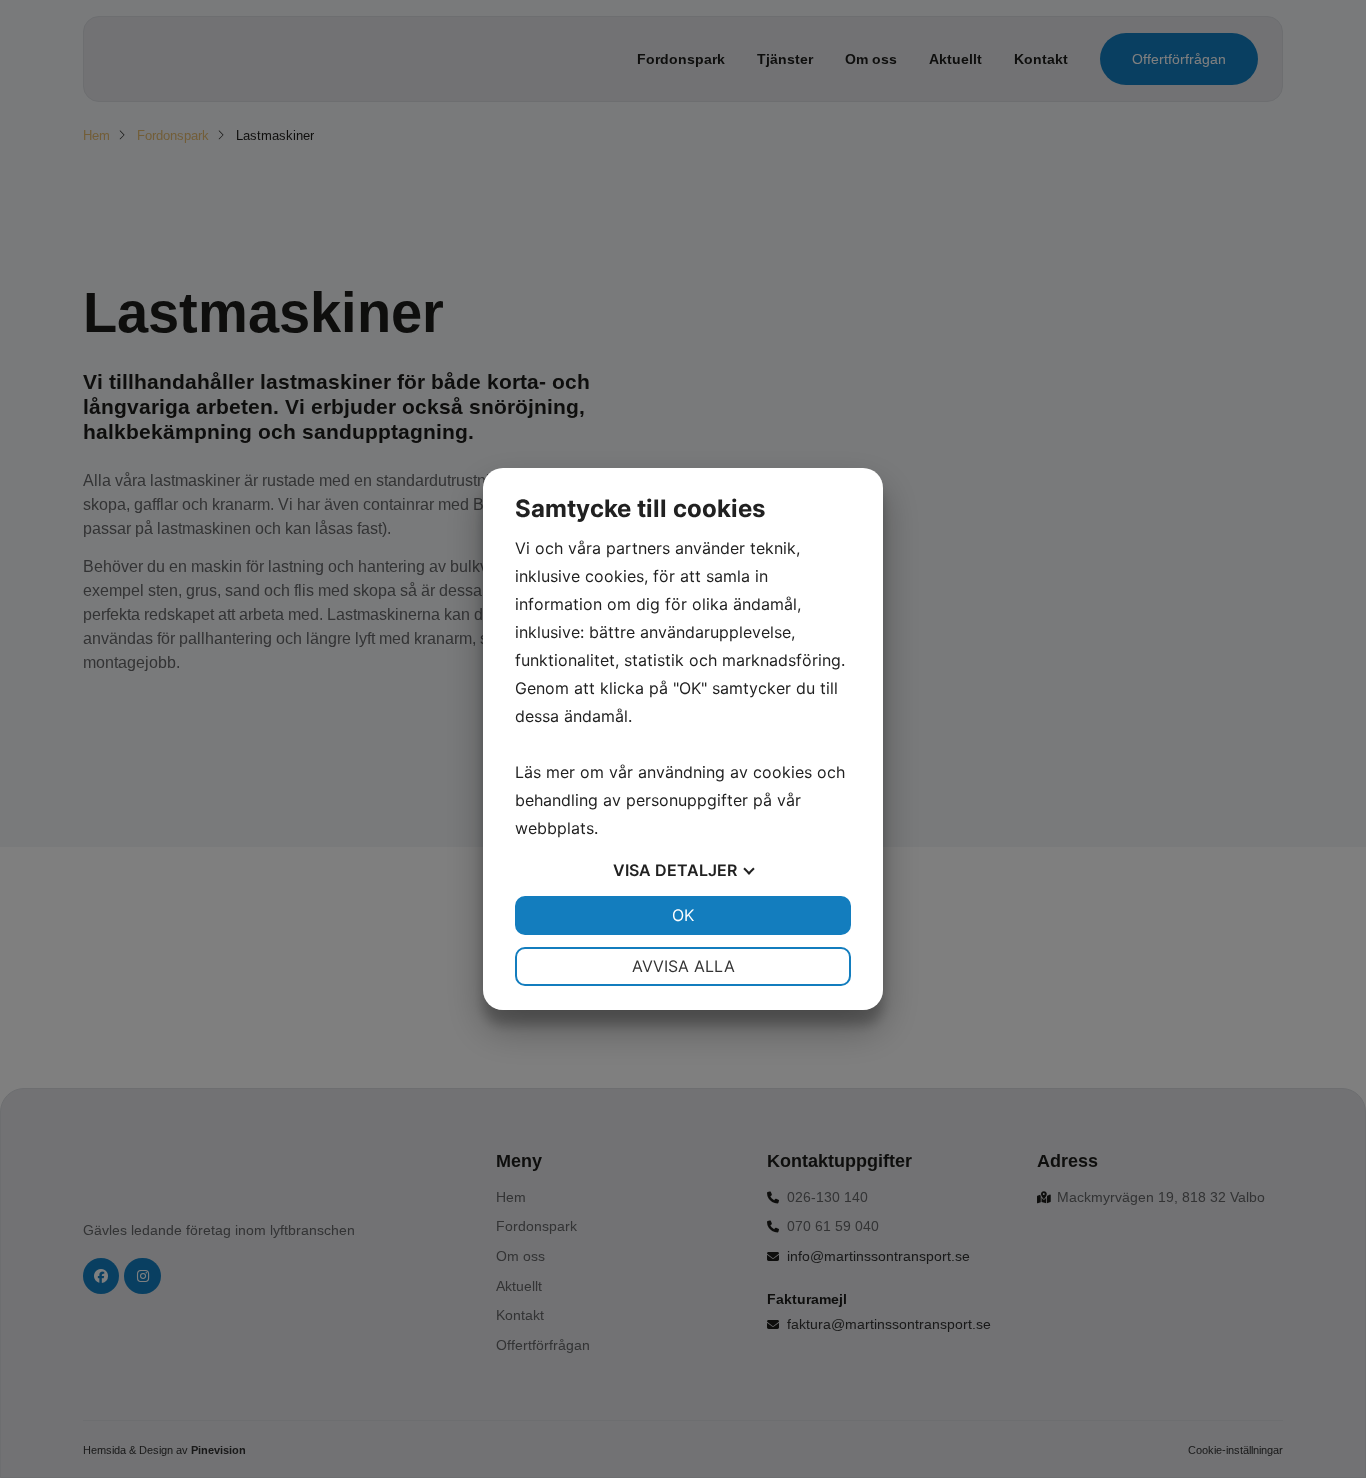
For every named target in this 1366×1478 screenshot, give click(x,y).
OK (683, 915)
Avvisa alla (683, 966)
